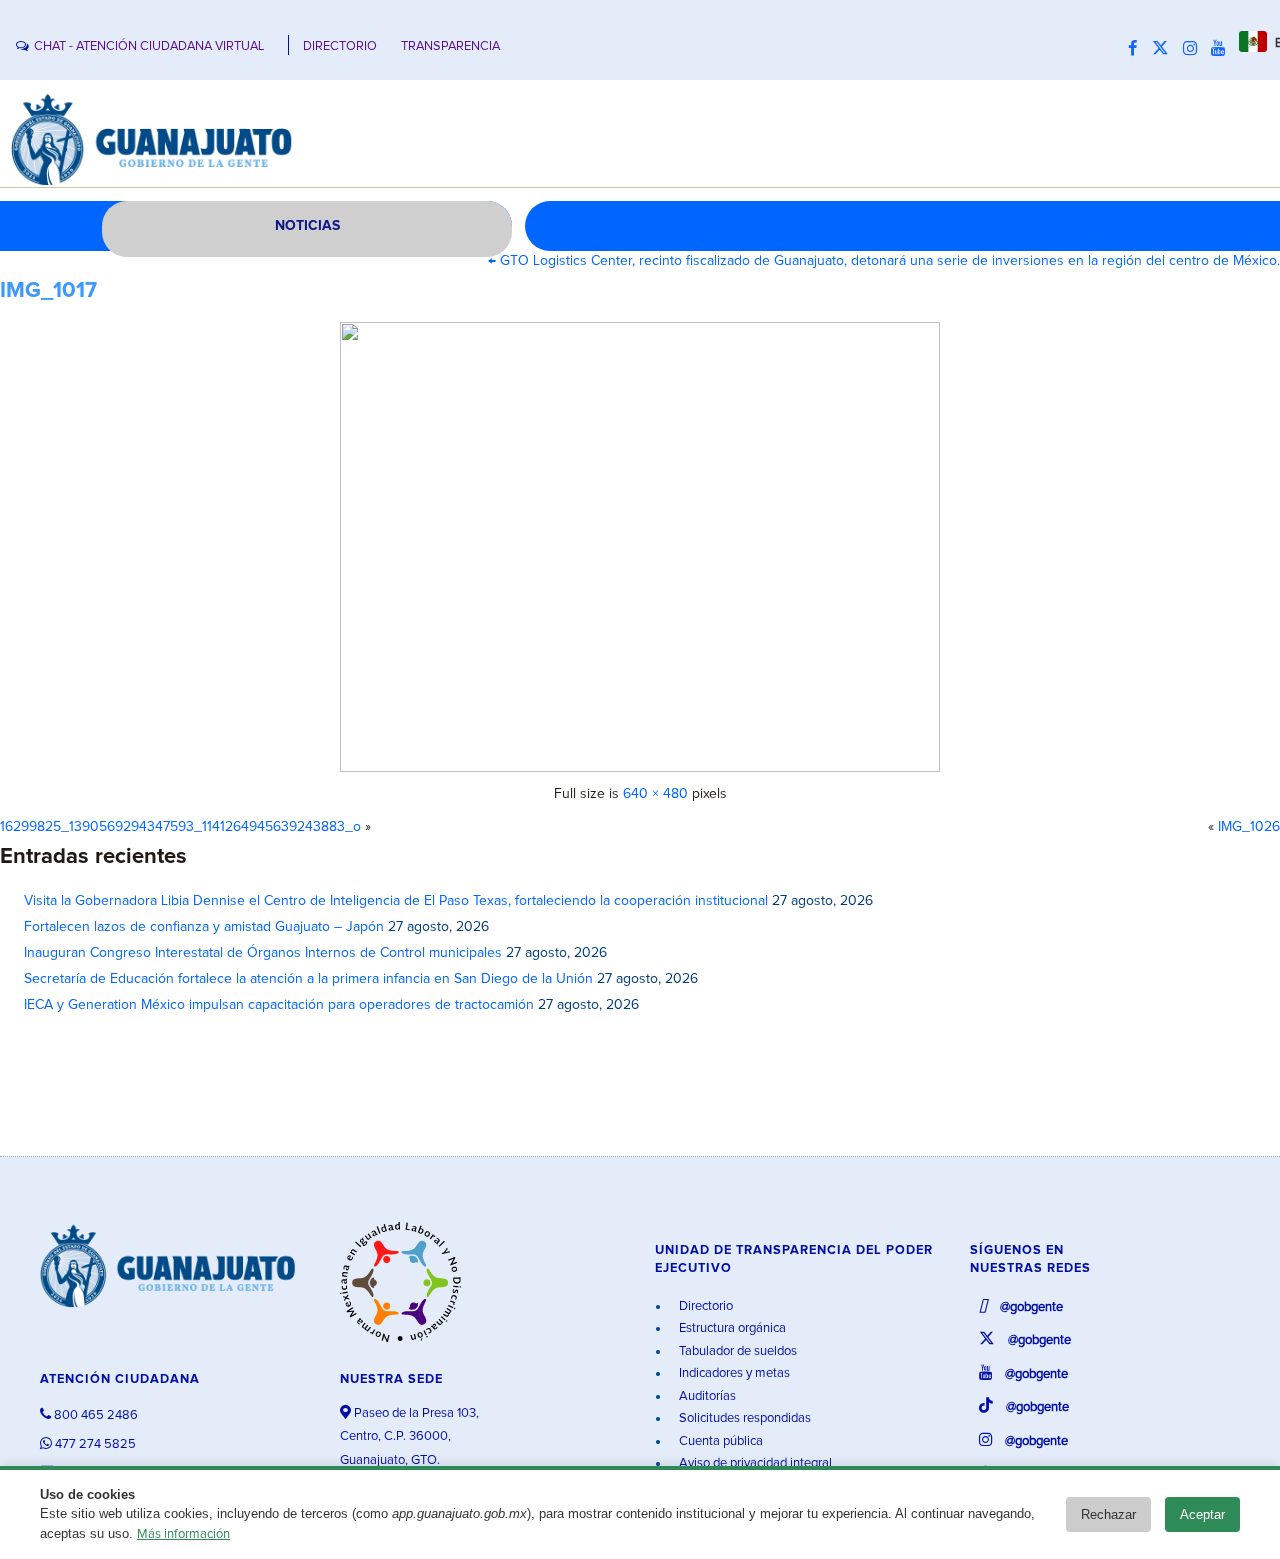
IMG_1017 (48, 291)
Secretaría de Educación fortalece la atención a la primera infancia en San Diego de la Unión (308, 979)
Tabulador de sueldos (736, 1351)
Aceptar (1202, 1514)
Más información (183, 1534)
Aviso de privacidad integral (754, 1463)
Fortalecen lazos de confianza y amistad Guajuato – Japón (204, 927)
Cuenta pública (719, 1441)
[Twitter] (1165, 49)
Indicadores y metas (733, 1373)
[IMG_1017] (640, 547)
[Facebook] (1138, 49)
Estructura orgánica (731, 1328)
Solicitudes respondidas (743, 1418)
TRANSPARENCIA (450, 46)
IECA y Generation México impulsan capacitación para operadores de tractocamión (279, 1005)
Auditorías (706, 1396)
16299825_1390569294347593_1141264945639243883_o (180, 827)
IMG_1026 (1249, 827)
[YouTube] (1223, 49)
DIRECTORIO (340, 46)
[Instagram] (1195, 49)
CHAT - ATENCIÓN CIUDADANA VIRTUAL (149, 46)
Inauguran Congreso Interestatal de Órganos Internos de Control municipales (263, 953)
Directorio (704, 1306)
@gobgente (1030, 1307)
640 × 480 (655, 794)
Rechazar (1108, 1514)
